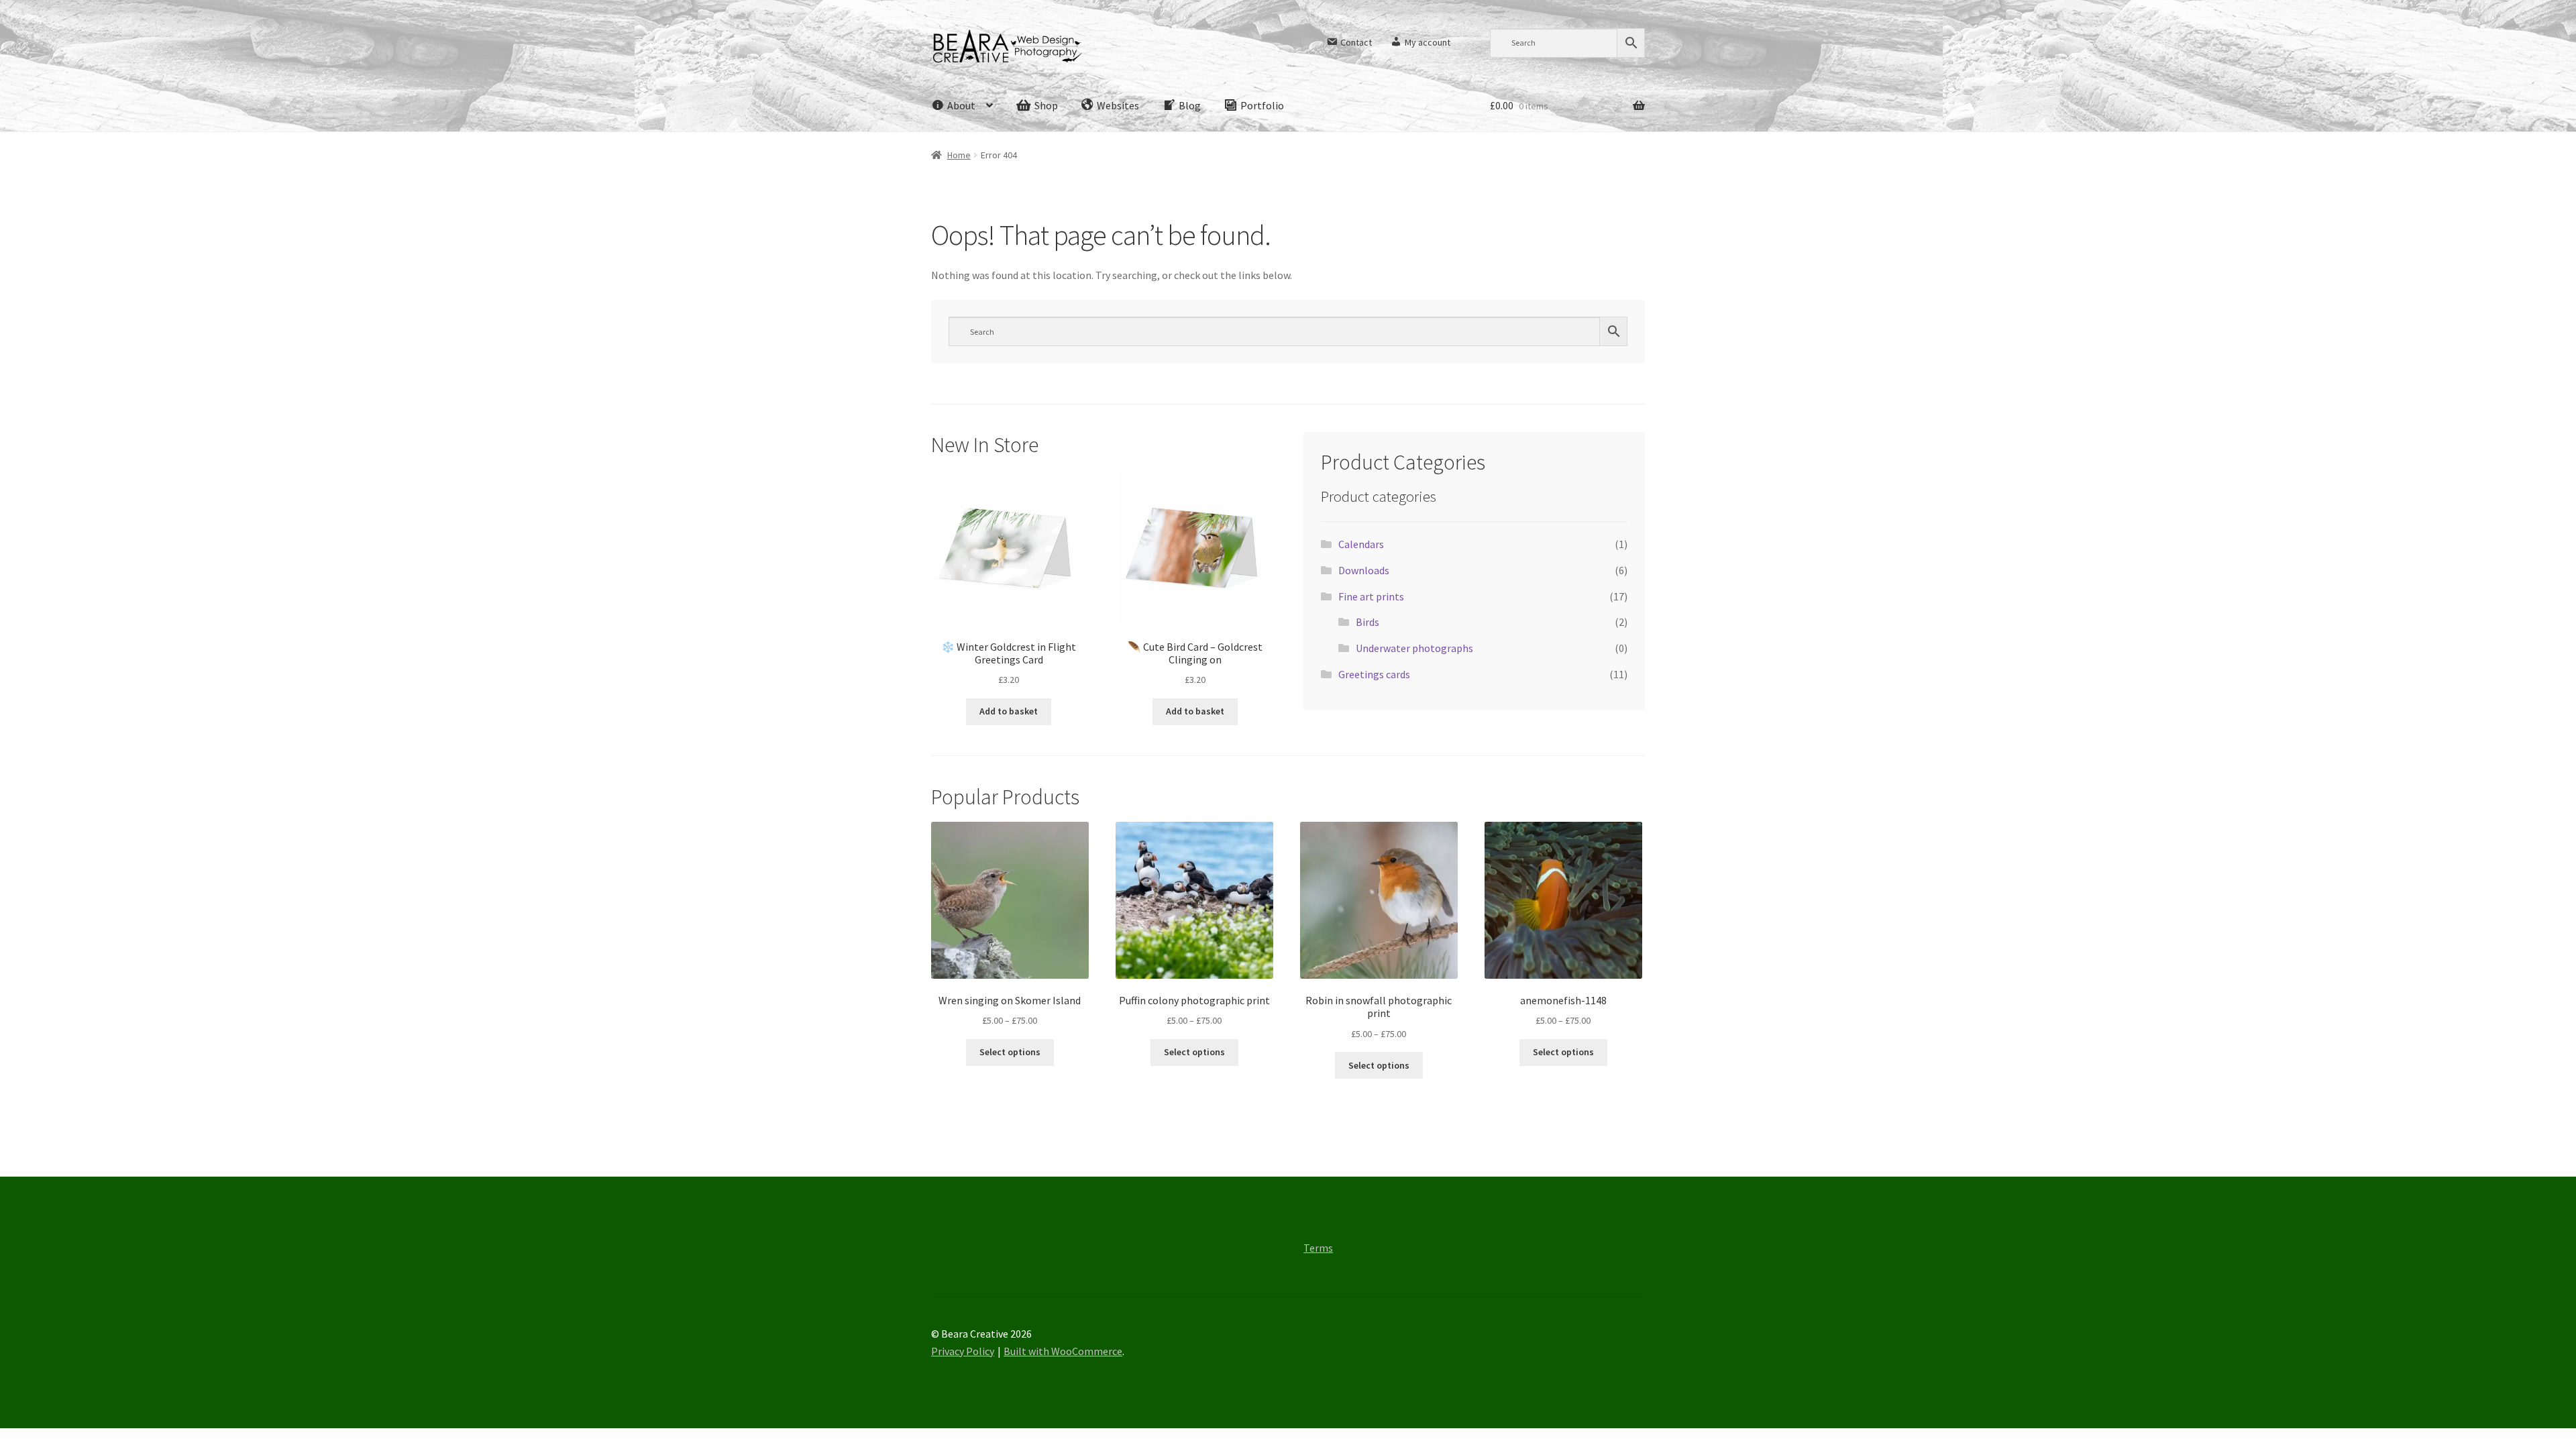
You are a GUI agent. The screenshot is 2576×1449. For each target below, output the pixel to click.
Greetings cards (1374, 674)
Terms (1318, 1248)
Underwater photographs (1414, 648)
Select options (1010, 1052)
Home (959, 155)
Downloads (1364, 570)
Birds (1367, 622)
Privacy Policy (963, 1351)
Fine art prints (1371, 596)
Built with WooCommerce (1063, 1351)
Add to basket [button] (1009, 711)
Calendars (1361, 544)
